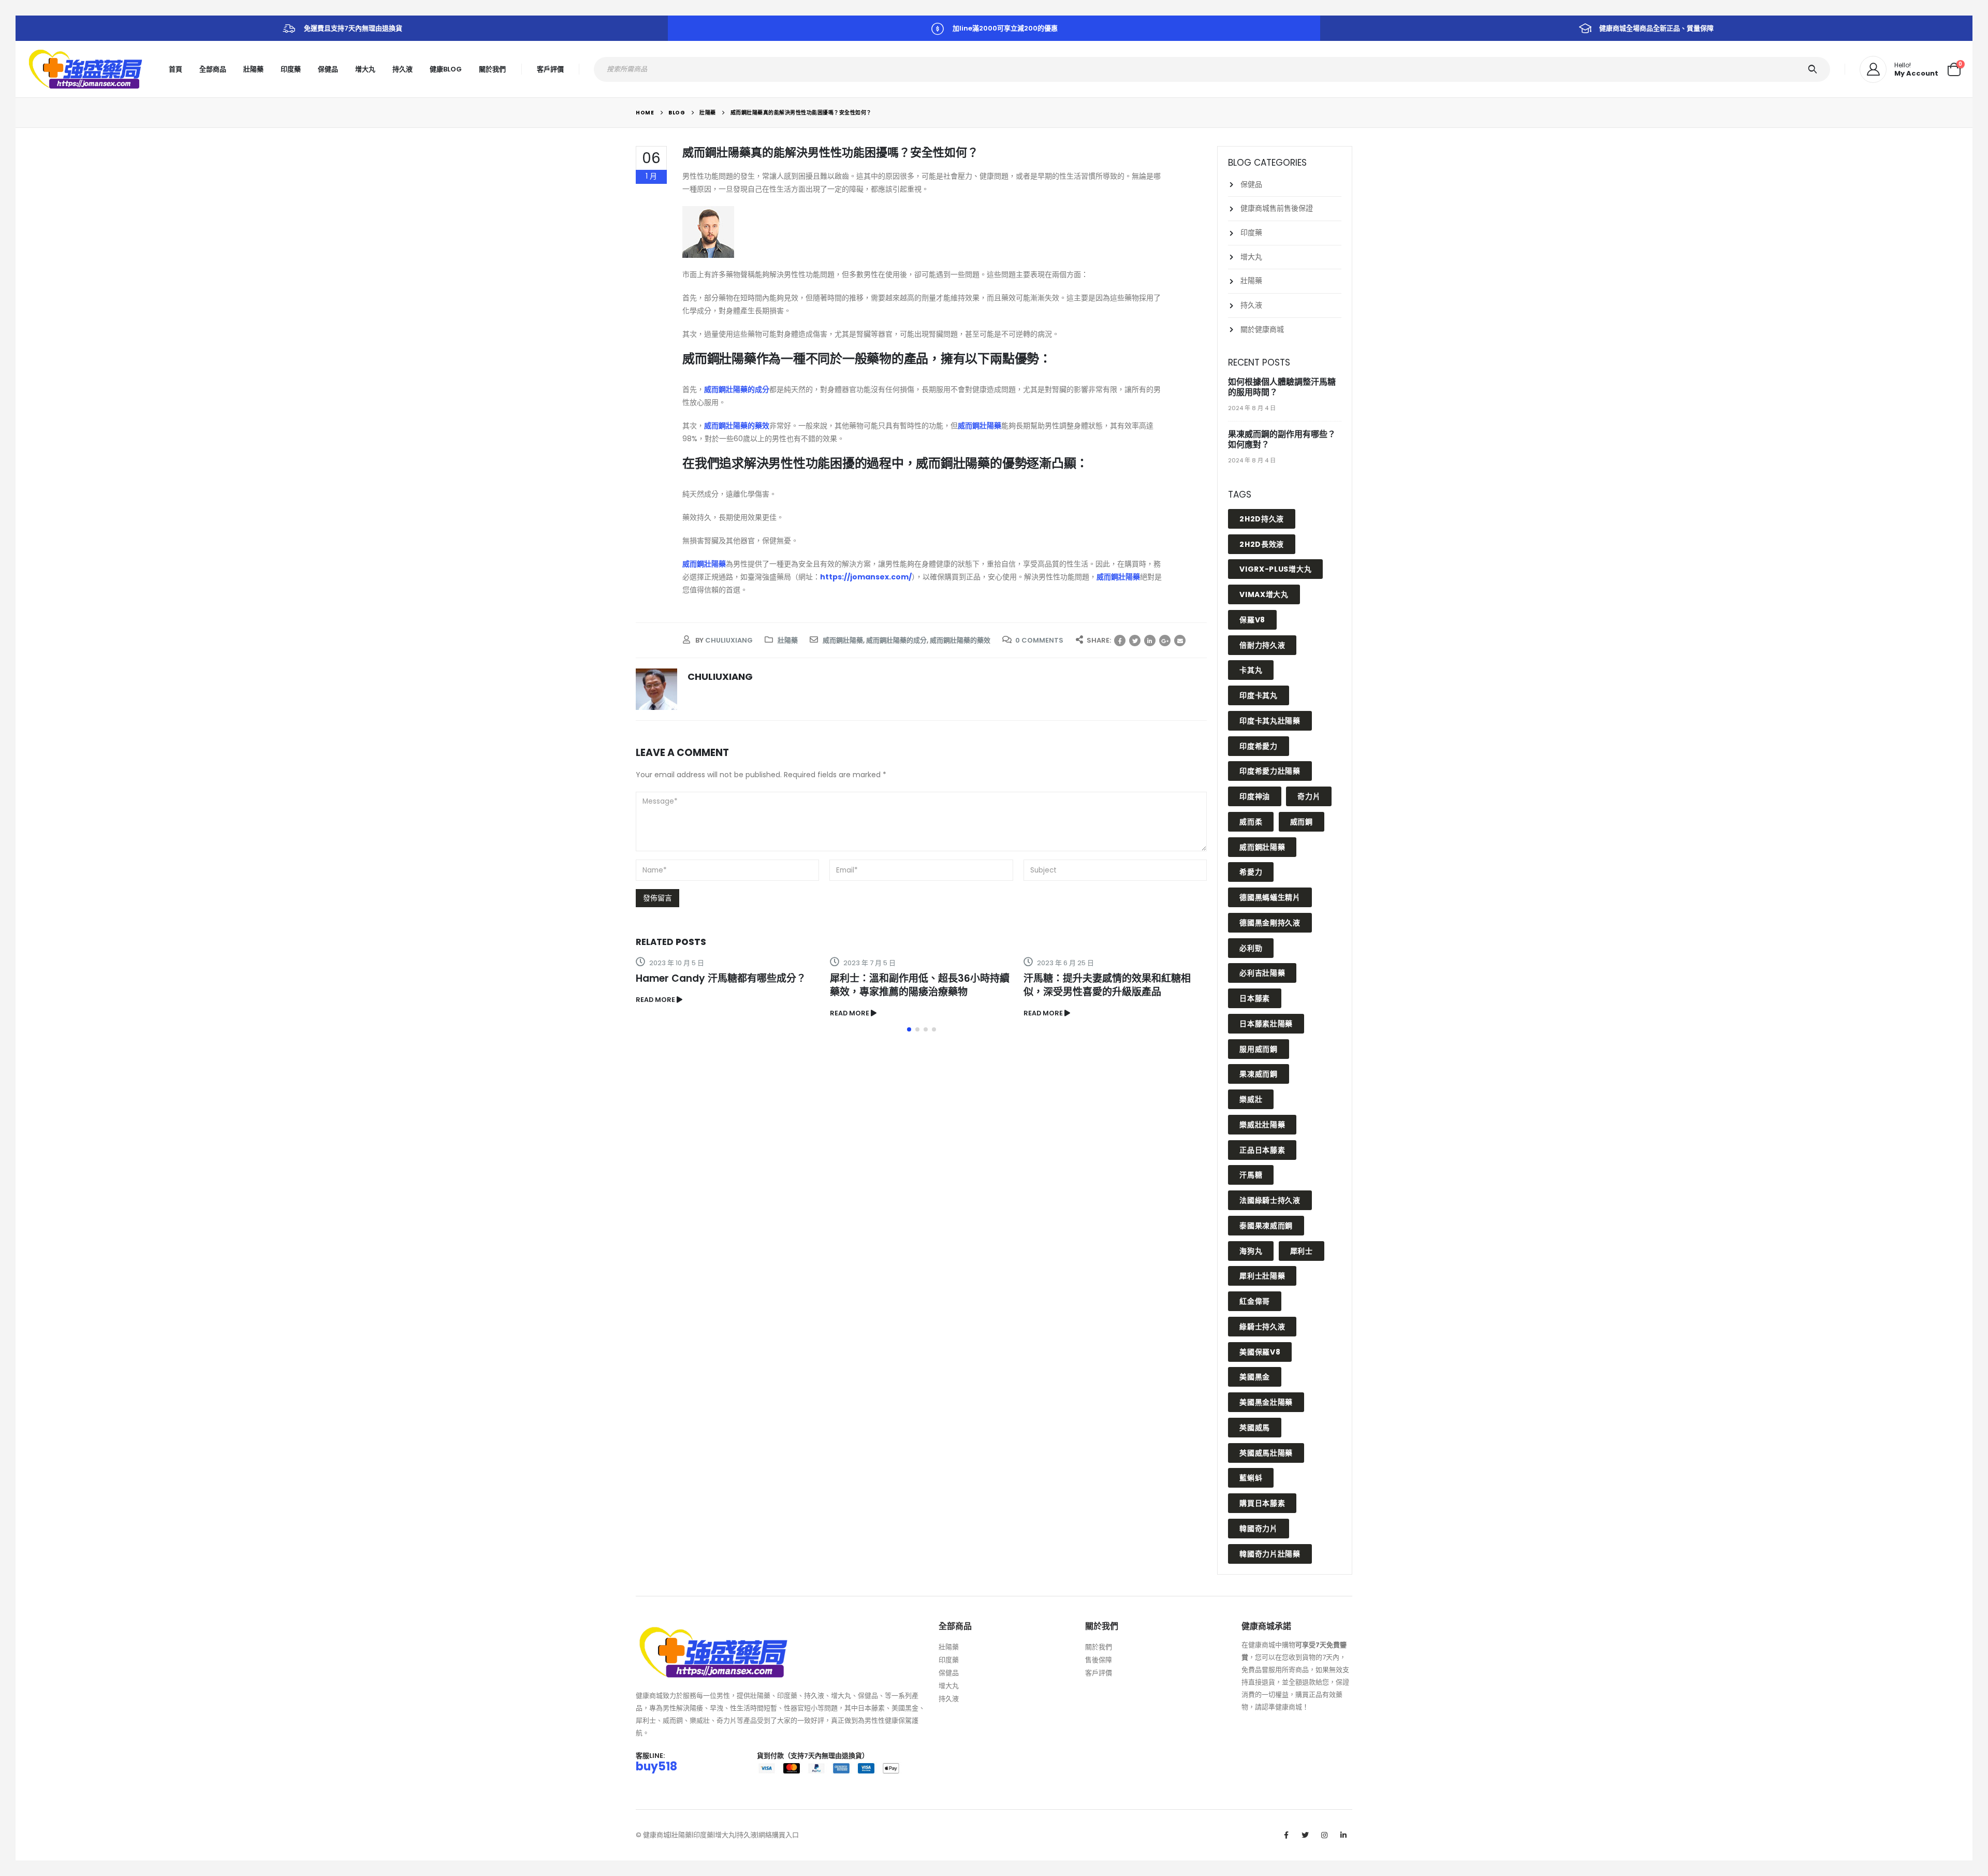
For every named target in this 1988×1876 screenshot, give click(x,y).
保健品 (328, 69)
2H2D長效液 (1262, 544)
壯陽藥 (253, 69)
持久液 (403, 69)
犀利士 (1302, 1251)
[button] (909, 1029)
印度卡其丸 (1259, 695)
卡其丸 (1251, 670)
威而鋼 (1302, 822)
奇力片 (1309, 796)
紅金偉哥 (1255, 1301)
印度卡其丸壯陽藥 (1270, 721)
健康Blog (446, 69)
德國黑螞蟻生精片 (1270, 897)
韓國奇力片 (1259, 1529)
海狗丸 (1251, 1251)
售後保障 (1099, 1660)
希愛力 (1251, 872)
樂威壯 (1251, 1099)
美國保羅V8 (1260, 1352)
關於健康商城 (1262, 329)
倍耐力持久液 (1262, 645)
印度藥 (291, 69)
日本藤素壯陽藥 (1266, 1024)
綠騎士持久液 (1262, 1327)
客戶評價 (550, 69)
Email (1180, 641)
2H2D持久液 (1262, 519)
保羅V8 (1252, 620)
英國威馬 (1255, 1428)
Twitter (1135, 641)
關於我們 (492, 69)
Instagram (1324, 1835)
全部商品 (213, 69)
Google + (1165, 641)
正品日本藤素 (1262, 1150)
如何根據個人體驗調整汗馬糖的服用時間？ (1282, 387)
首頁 (176, 69)
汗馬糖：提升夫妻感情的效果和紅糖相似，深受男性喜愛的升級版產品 (1107, 985)
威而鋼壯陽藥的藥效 (960, 640)
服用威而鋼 (1259, 1049)
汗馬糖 (1251, 1175)
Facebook (1120, 641)
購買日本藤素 (1262, 1503)
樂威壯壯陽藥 (1262, 1125)
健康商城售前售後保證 (1277, 208)
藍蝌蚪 (1251, 1478)
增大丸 (365, 69)
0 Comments (1039, 640)
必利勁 (1251, 948)
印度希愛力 (1259, 746)
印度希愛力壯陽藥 (1270, 771)
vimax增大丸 (1264, 594)
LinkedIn (1150, 641)
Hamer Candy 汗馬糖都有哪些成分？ (721, 978)
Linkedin (1343, 1835)
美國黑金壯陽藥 (1266, 1402)
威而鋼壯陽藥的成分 (896, 640)
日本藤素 (1255, 998)
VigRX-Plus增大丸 (1275, 569)
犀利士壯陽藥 (1262, 1276)
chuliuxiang (729, 640)
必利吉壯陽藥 (1262, 973)
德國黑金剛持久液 (1270, 923)
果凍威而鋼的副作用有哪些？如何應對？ (1282, 439)
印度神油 (1255, 796)
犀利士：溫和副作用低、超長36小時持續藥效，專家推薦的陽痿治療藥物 (920, 985)
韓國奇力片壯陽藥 (1270, 1554)
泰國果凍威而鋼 (1266, 1226)
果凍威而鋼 (1259, 1074)
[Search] (1814, 69)
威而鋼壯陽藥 (980, 426)
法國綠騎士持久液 (1270, 1200)
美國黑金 (1255, 1377)
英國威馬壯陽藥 (1266, 1453)
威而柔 (1251, 822)
